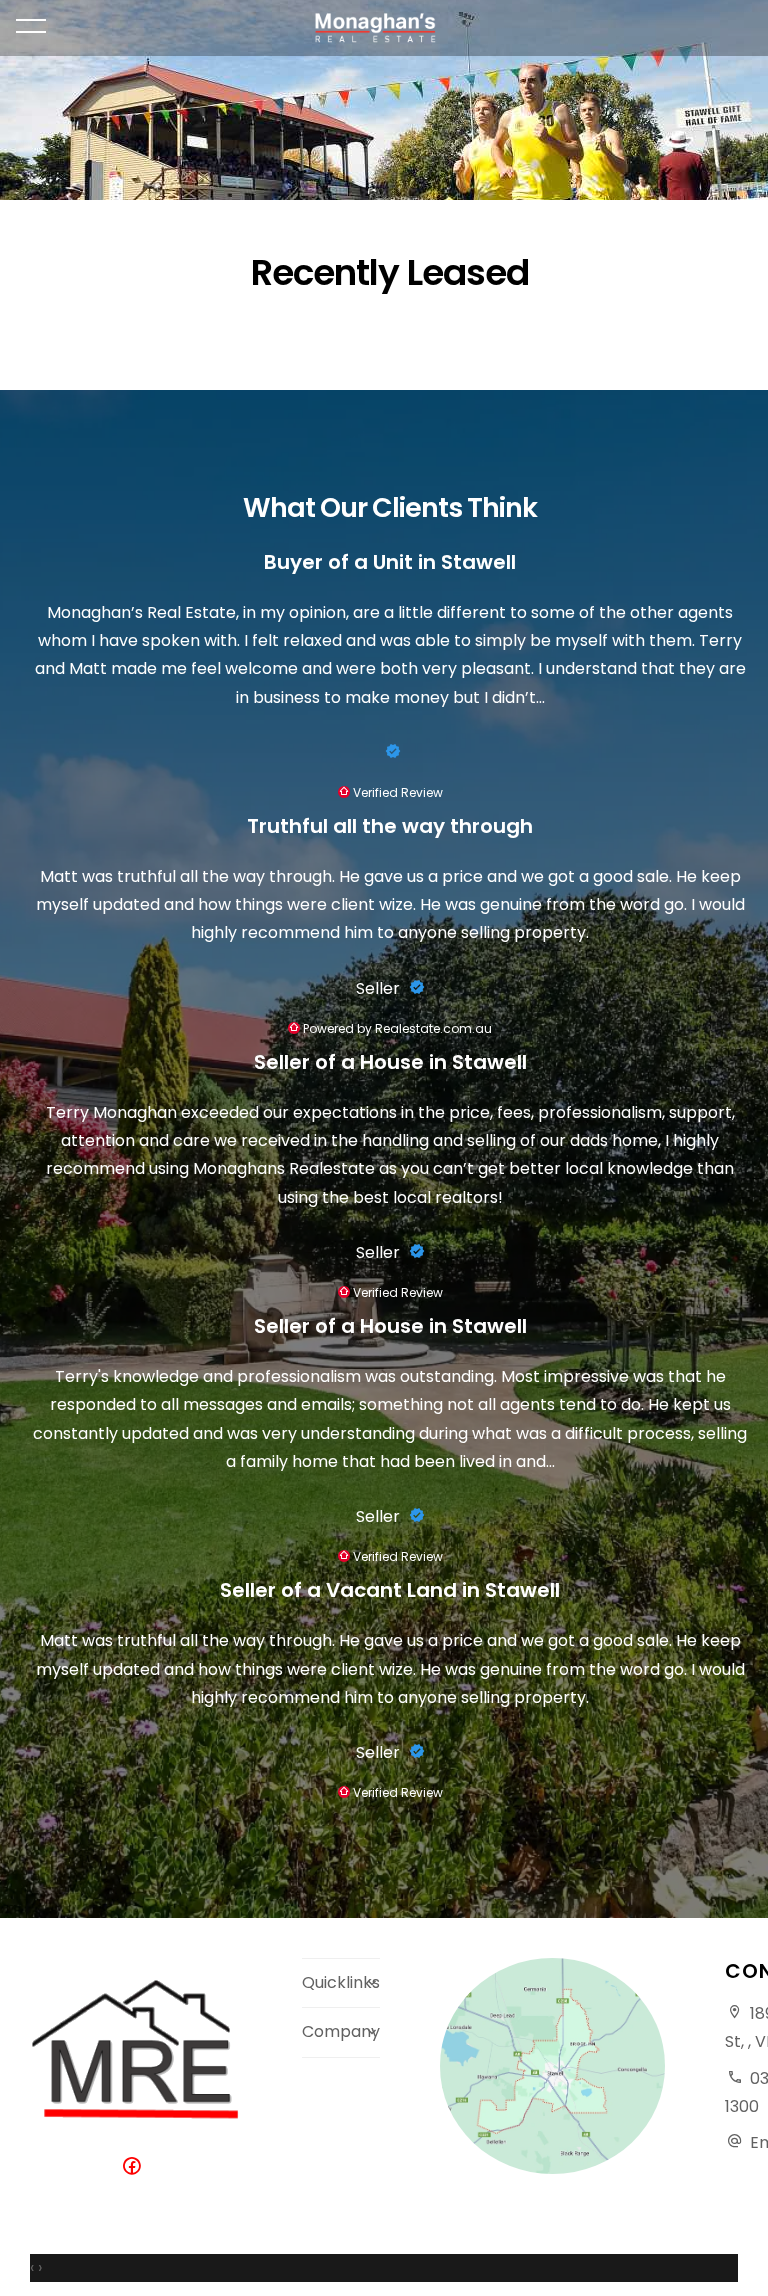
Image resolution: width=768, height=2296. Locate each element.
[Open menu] (31, 26)
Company (341, 2031)
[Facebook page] (136, 2167)
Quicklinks (341, 1982)
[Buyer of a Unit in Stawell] (390, 752)
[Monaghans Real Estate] (384, 28)
